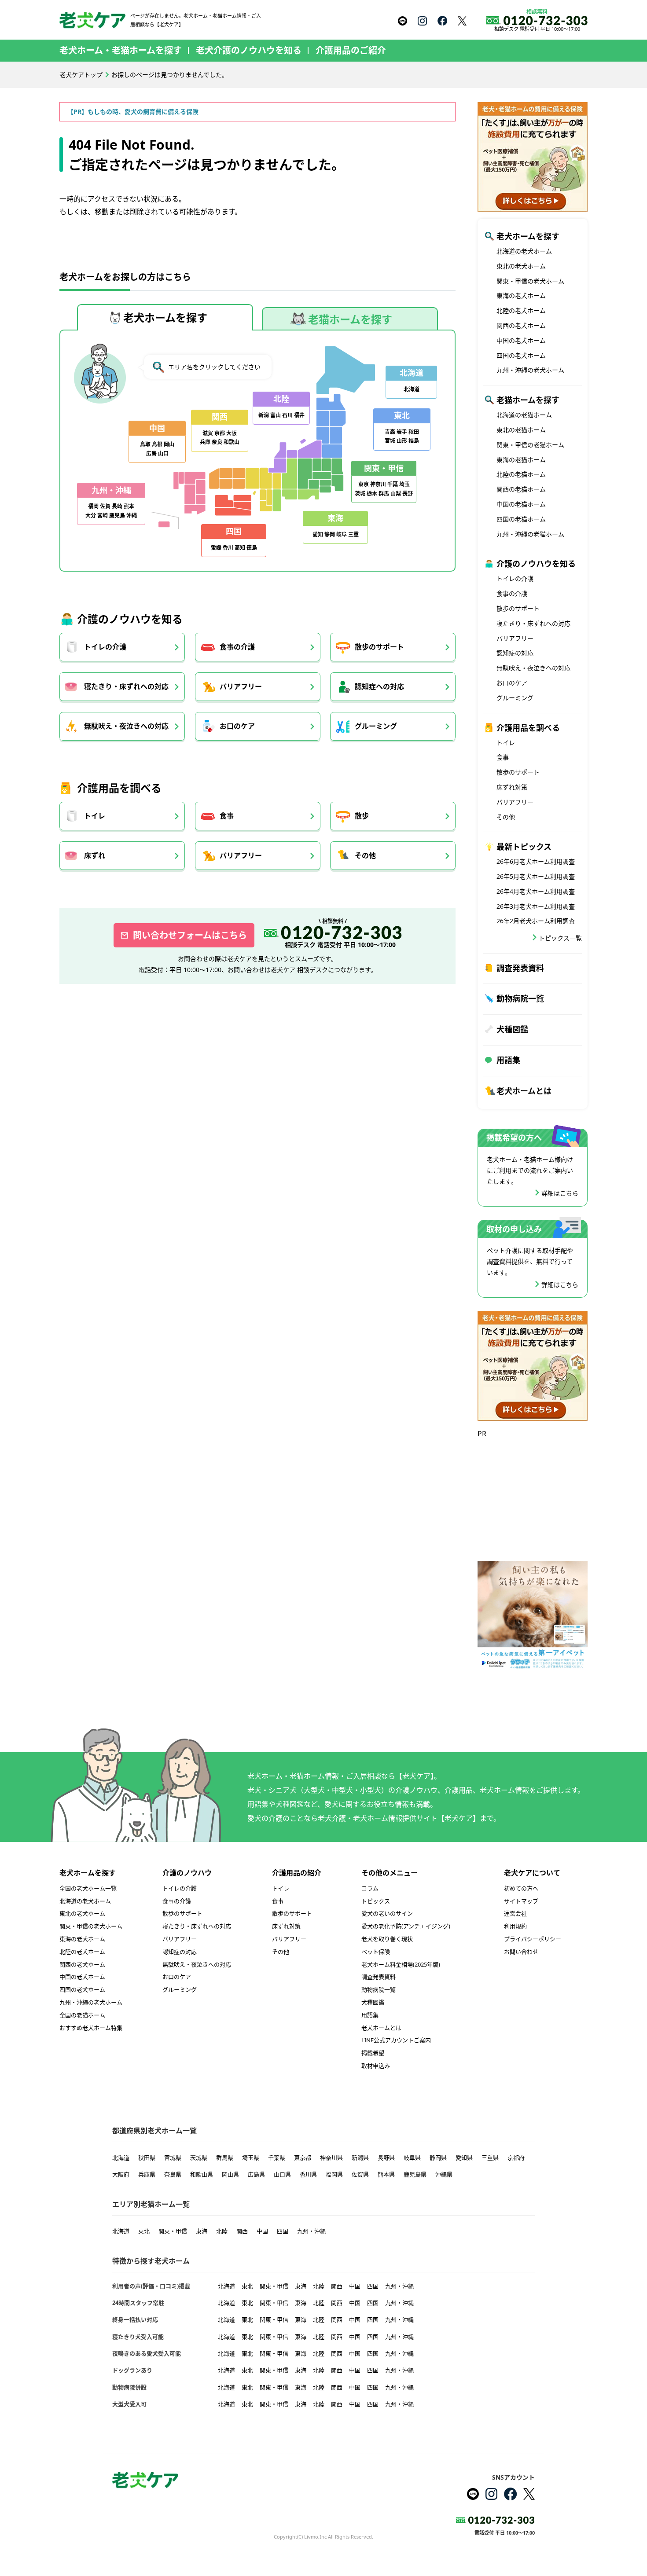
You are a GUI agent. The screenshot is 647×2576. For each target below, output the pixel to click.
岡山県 (230, 2174)
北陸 (222, 2231)
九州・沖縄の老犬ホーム (530, 370)
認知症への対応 (379, 686)
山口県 (282, 2174)
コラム (370, 1888)
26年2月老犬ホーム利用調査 (536, 921)
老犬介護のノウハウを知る (249, 50)
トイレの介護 (105, 647)
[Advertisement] (533, 1495)
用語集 (508, 1060)
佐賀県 (360, 2174)
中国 (262, 2231)
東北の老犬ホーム (521, 266)
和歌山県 (202, 2174)
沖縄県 (444, 2174)
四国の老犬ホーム (521, 355)
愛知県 (464, 2158)
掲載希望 (373, 2053)
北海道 (121, 2158)
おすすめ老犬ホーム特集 (91, 2028)
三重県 (490, 2158)
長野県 (386, 2158)
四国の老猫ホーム (521, 519)
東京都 (303, 2158)
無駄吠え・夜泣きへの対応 (126, 726)
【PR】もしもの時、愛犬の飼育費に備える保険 (133, 112)
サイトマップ (521, 1901)
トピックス (376, 1901)
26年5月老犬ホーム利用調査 (536, 876)
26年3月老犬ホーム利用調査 (536, 906)
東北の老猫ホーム (521, 430)
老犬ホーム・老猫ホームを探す (121, 50)
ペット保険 (376, 1952)
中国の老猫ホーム (521, 504)
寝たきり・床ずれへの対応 (126, 686)
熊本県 (386, 2174)
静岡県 (438, 2158)
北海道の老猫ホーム (524, 415)
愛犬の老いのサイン (387, 1913)
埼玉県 (251, 2158)
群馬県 (225, 2158)
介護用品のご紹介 (351, 50)
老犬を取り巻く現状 (387, 1939)
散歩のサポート (379, 647)
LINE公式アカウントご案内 (396, 2040)
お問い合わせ (521, 1952)
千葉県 (277, 2158)
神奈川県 (331, 2158)
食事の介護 (237, 647)
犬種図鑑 (512, 1029)
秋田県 (147, 2158)
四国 (283, 2231)
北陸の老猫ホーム (521, 474)
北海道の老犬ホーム (524, 251)
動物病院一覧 (520, 998)
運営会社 (515, 1913)
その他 (365, 855)
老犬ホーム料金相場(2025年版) (401, 1964)
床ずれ (95, 855)
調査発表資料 (520, 968)
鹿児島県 (415, 2174)
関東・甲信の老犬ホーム (530, 281)
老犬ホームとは (524, 1091)
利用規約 (515, 1926)
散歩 (362, 816)
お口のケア (237, 726)
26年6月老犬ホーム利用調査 (536, 861)
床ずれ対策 (512, 787)
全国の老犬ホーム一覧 (88, 1888)
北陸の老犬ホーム (521, 310)
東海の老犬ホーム (521, 295)
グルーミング (376, 726)
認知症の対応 (515, 653)
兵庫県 (147, 2174)
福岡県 (334, 2174)
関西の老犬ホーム (521, 325)
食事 (227, 816)
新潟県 (360, 2158)
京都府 (516, 2158)
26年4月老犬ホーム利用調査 (536, 891)
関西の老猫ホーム (521, 489)
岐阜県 (412, 2158)
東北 (144, 2231)
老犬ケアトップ (81, 75)
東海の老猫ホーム (521, 460)
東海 (202, 2231)
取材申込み (376, 2066)
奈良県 (173, 2174)
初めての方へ (521, 1888)
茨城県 (199, 2158)
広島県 (256, 2174)
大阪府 (121, 2174)
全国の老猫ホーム (82, 2015)
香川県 (308, 2174)
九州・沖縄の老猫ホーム (530, 534)
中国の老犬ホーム (521, 340)
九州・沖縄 (311, 2231)
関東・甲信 (173, 2231)
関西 (242, 2231)
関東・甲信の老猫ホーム (530, 445)
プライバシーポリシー (533, 1939)
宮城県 (173, 2158)
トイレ (95, 816)
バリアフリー (241, 686)
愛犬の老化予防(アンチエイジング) (406, 1926)
